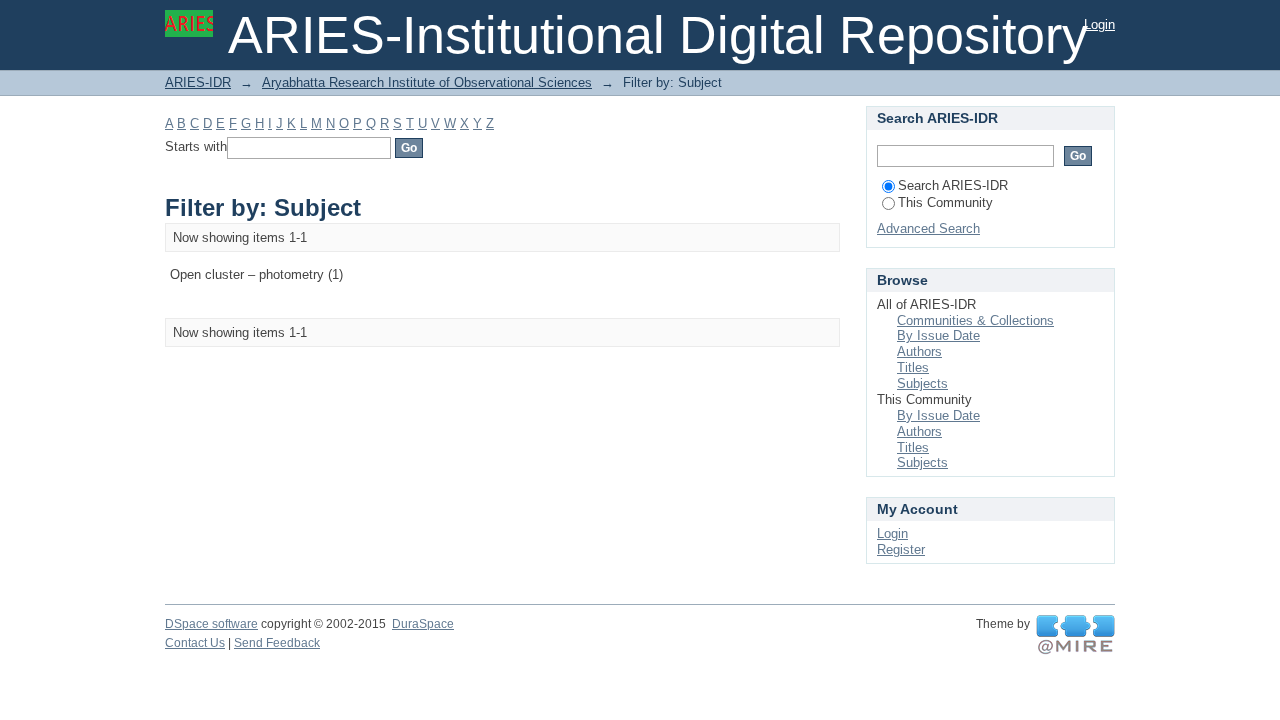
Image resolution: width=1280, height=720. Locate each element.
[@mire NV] (1075, 635)
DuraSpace (423, 624)
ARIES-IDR (198, 82)
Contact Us (195, 643)
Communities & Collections (975, 320)
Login (1099, 24)
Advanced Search (928, 228)
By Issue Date (938, 335)
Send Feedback (277, 643)
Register (901, 549)
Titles (913, 367)
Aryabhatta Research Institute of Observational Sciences (427, 82)
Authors (919, 351)
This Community (945, 202)
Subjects (922, 383)
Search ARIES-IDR (953, 185)
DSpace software (211, 624)
